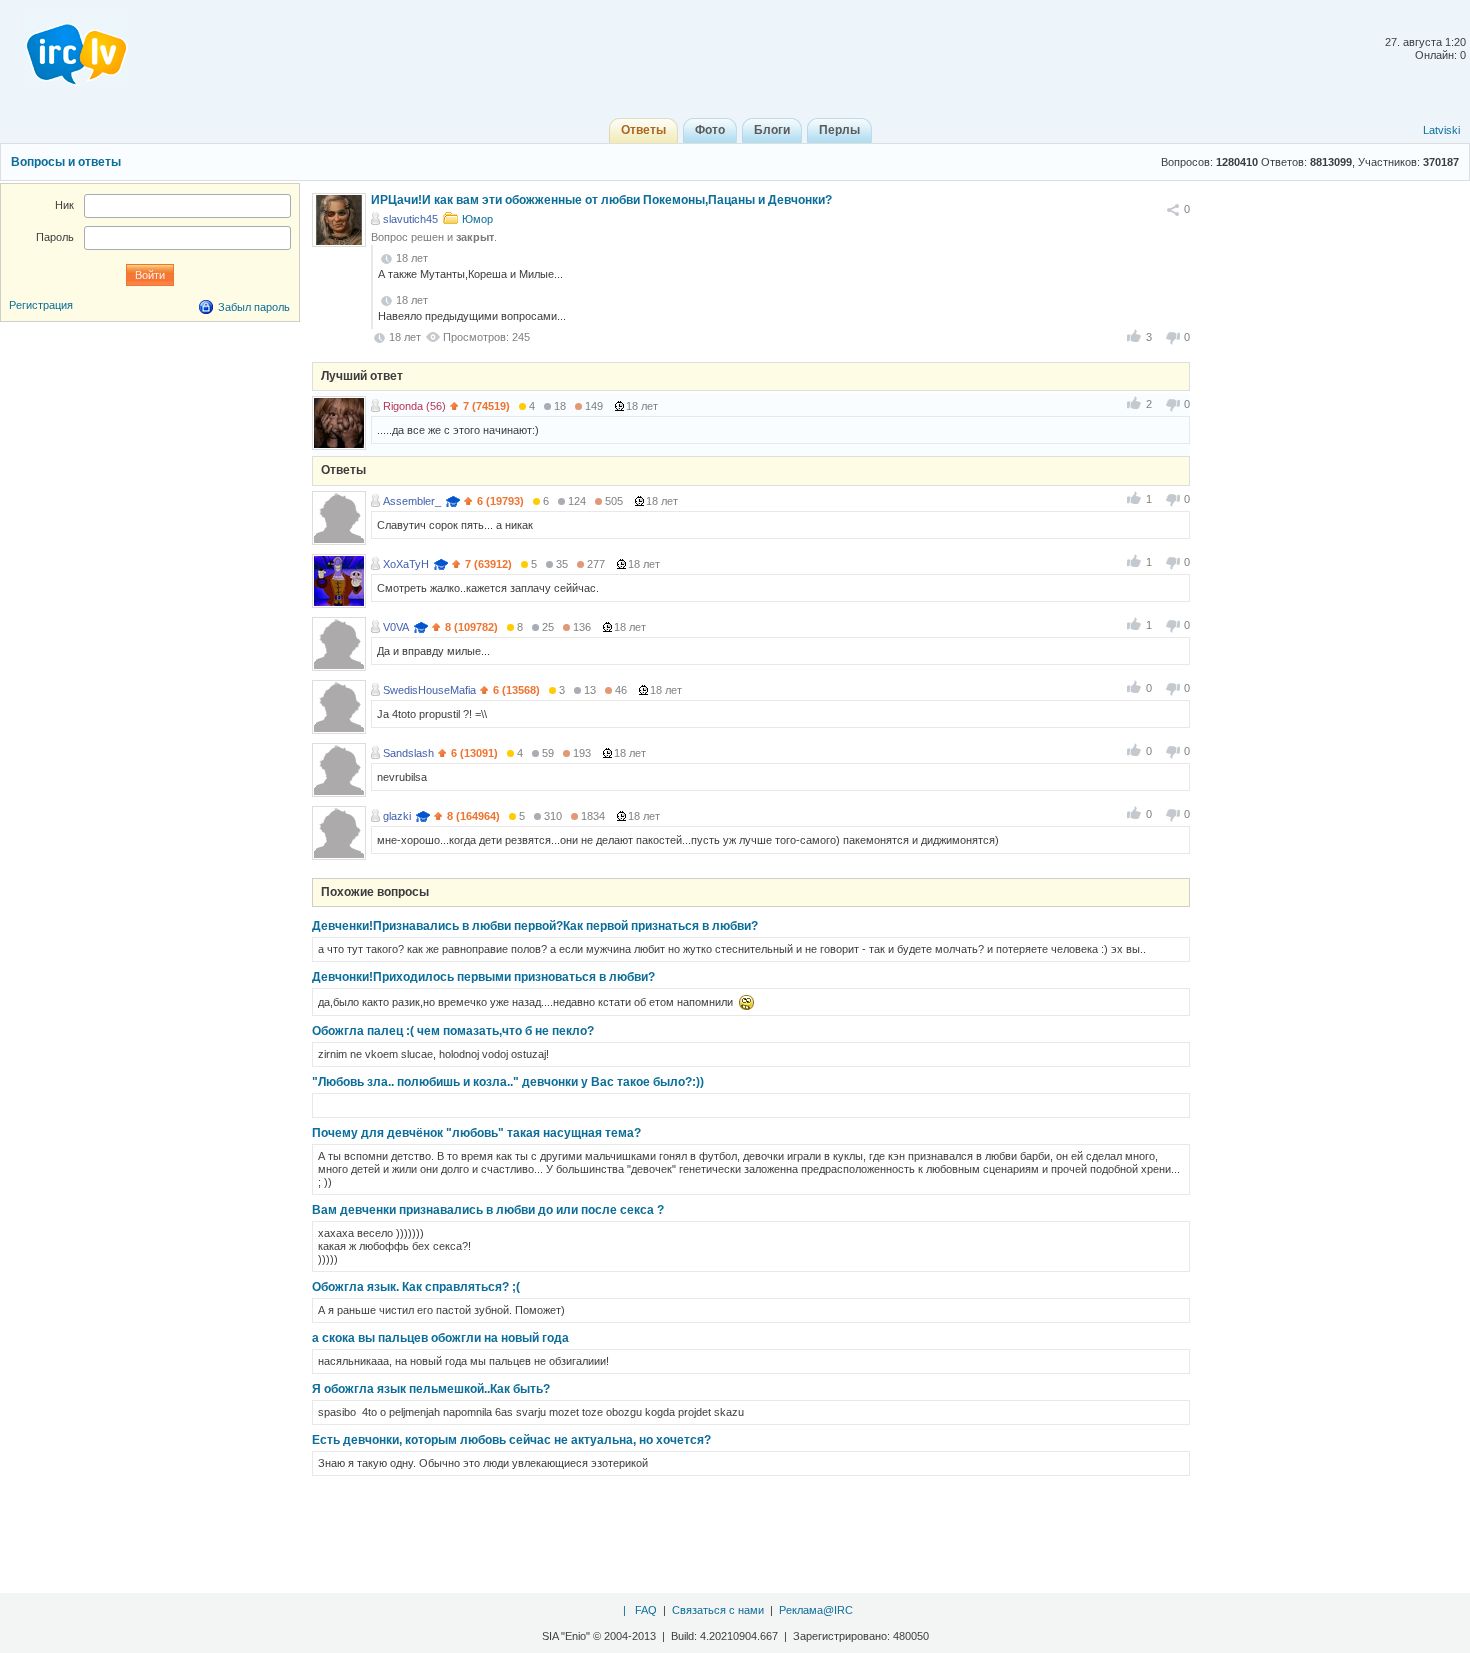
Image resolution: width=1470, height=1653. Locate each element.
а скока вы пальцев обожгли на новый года (440, 1338)
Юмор (477, 219)
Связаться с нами (718, 1610)
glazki (397, 816)
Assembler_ (412, 501)
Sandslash (408, 753)
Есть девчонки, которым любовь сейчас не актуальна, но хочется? (511, 1440)
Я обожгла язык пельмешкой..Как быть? (431, 1389)
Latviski (1441, 130)
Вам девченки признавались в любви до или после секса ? (488, 1210)
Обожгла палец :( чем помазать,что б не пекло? (453, 1031)
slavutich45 (410, 219)
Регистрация (41, 305)
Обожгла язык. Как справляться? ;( (416, 1287)
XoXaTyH (406, 564)
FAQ (646, 1610)
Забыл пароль (254, 307)
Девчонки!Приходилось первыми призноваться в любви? (483, 977)
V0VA (396, 627)
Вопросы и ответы (66, 162)
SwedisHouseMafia (429, 690)
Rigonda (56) (414, 406)
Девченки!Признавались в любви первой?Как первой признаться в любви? (535, 926)
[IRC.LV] (64, 48)
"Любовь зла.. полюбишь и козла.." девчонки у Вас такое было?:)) (508, 1082)
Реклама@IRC (816, 1610)
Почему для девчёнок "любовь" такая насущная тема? (476, 1133)
